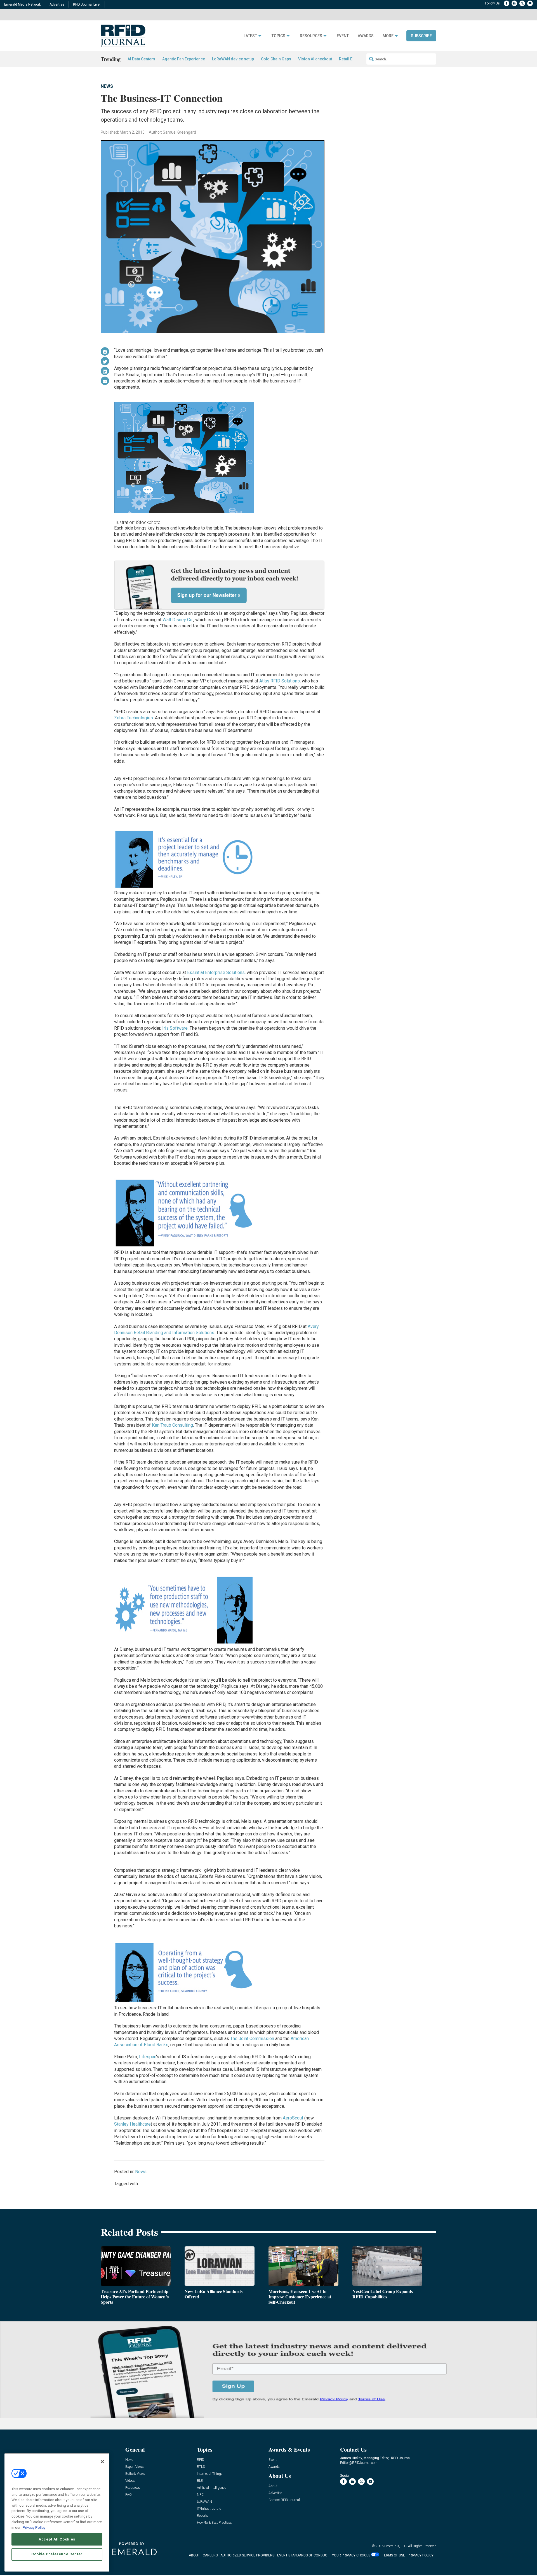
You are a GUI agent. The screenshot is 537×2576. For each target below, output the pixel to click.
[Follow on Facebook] (507, 3)
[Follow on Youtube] (530, 3)
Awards (366, 36)
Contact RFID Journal (284, 2500)
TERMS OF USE (394, 2555)
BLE (200, 2481)
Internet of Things (210, 2474)
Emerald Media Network (23, 4)
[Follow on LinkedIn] (514, 3)
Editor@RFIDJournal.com (359, 2463)
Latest (250, 36)
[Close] (102, 2462)
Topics (278, 36)
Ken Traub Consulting (172, 1425)
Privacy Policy (34, 2527)
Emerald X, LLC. (396, 2546)
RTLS (201, 2467)
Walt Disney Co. (178, 620)
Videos (130, 2481)
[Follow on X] (522, 3)
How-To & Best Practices (214, 2523)
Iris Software (175, 1028)
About (273, 2486)
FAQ (129, 2495)
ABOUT (194, 2555)
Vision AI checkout (315, 59)
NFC (200, 2495)
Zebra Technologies (134, 718)
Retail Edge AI (352, 59)
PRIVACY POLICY (421, 2555)
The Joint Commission (252, 2039)
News (107, 86)
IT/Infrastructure (209, 2509)
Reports (202, 2516)
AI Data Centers (141, 59)
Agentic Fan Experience (184, 59)
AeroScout (293, 2118)
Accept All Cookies (57, 2539)
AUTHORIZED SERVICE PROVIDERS (247, 2555)
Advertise (57, 4)
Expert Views (135, 2467)
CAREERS (210, 2555)
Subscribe (421, 36)
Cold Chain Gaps (276, 59)
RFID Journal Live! (87, 4)
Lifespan (148, 2057)
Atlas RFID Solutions (280, 681)
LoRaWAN (204, 2502)
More (388, 36)
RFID (201, 2460)
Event (343, 36)
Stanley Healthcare (132, 2124)
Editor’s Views (135, 2474)
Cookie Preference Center (57, 2554)
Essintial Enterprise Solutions (216, 973)
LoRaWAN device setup (233, 59)
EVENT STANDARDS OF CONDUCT (303, 2555)
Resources (311, 36)
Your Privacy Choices (351, 2555)
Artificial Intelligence (211, 2488)
